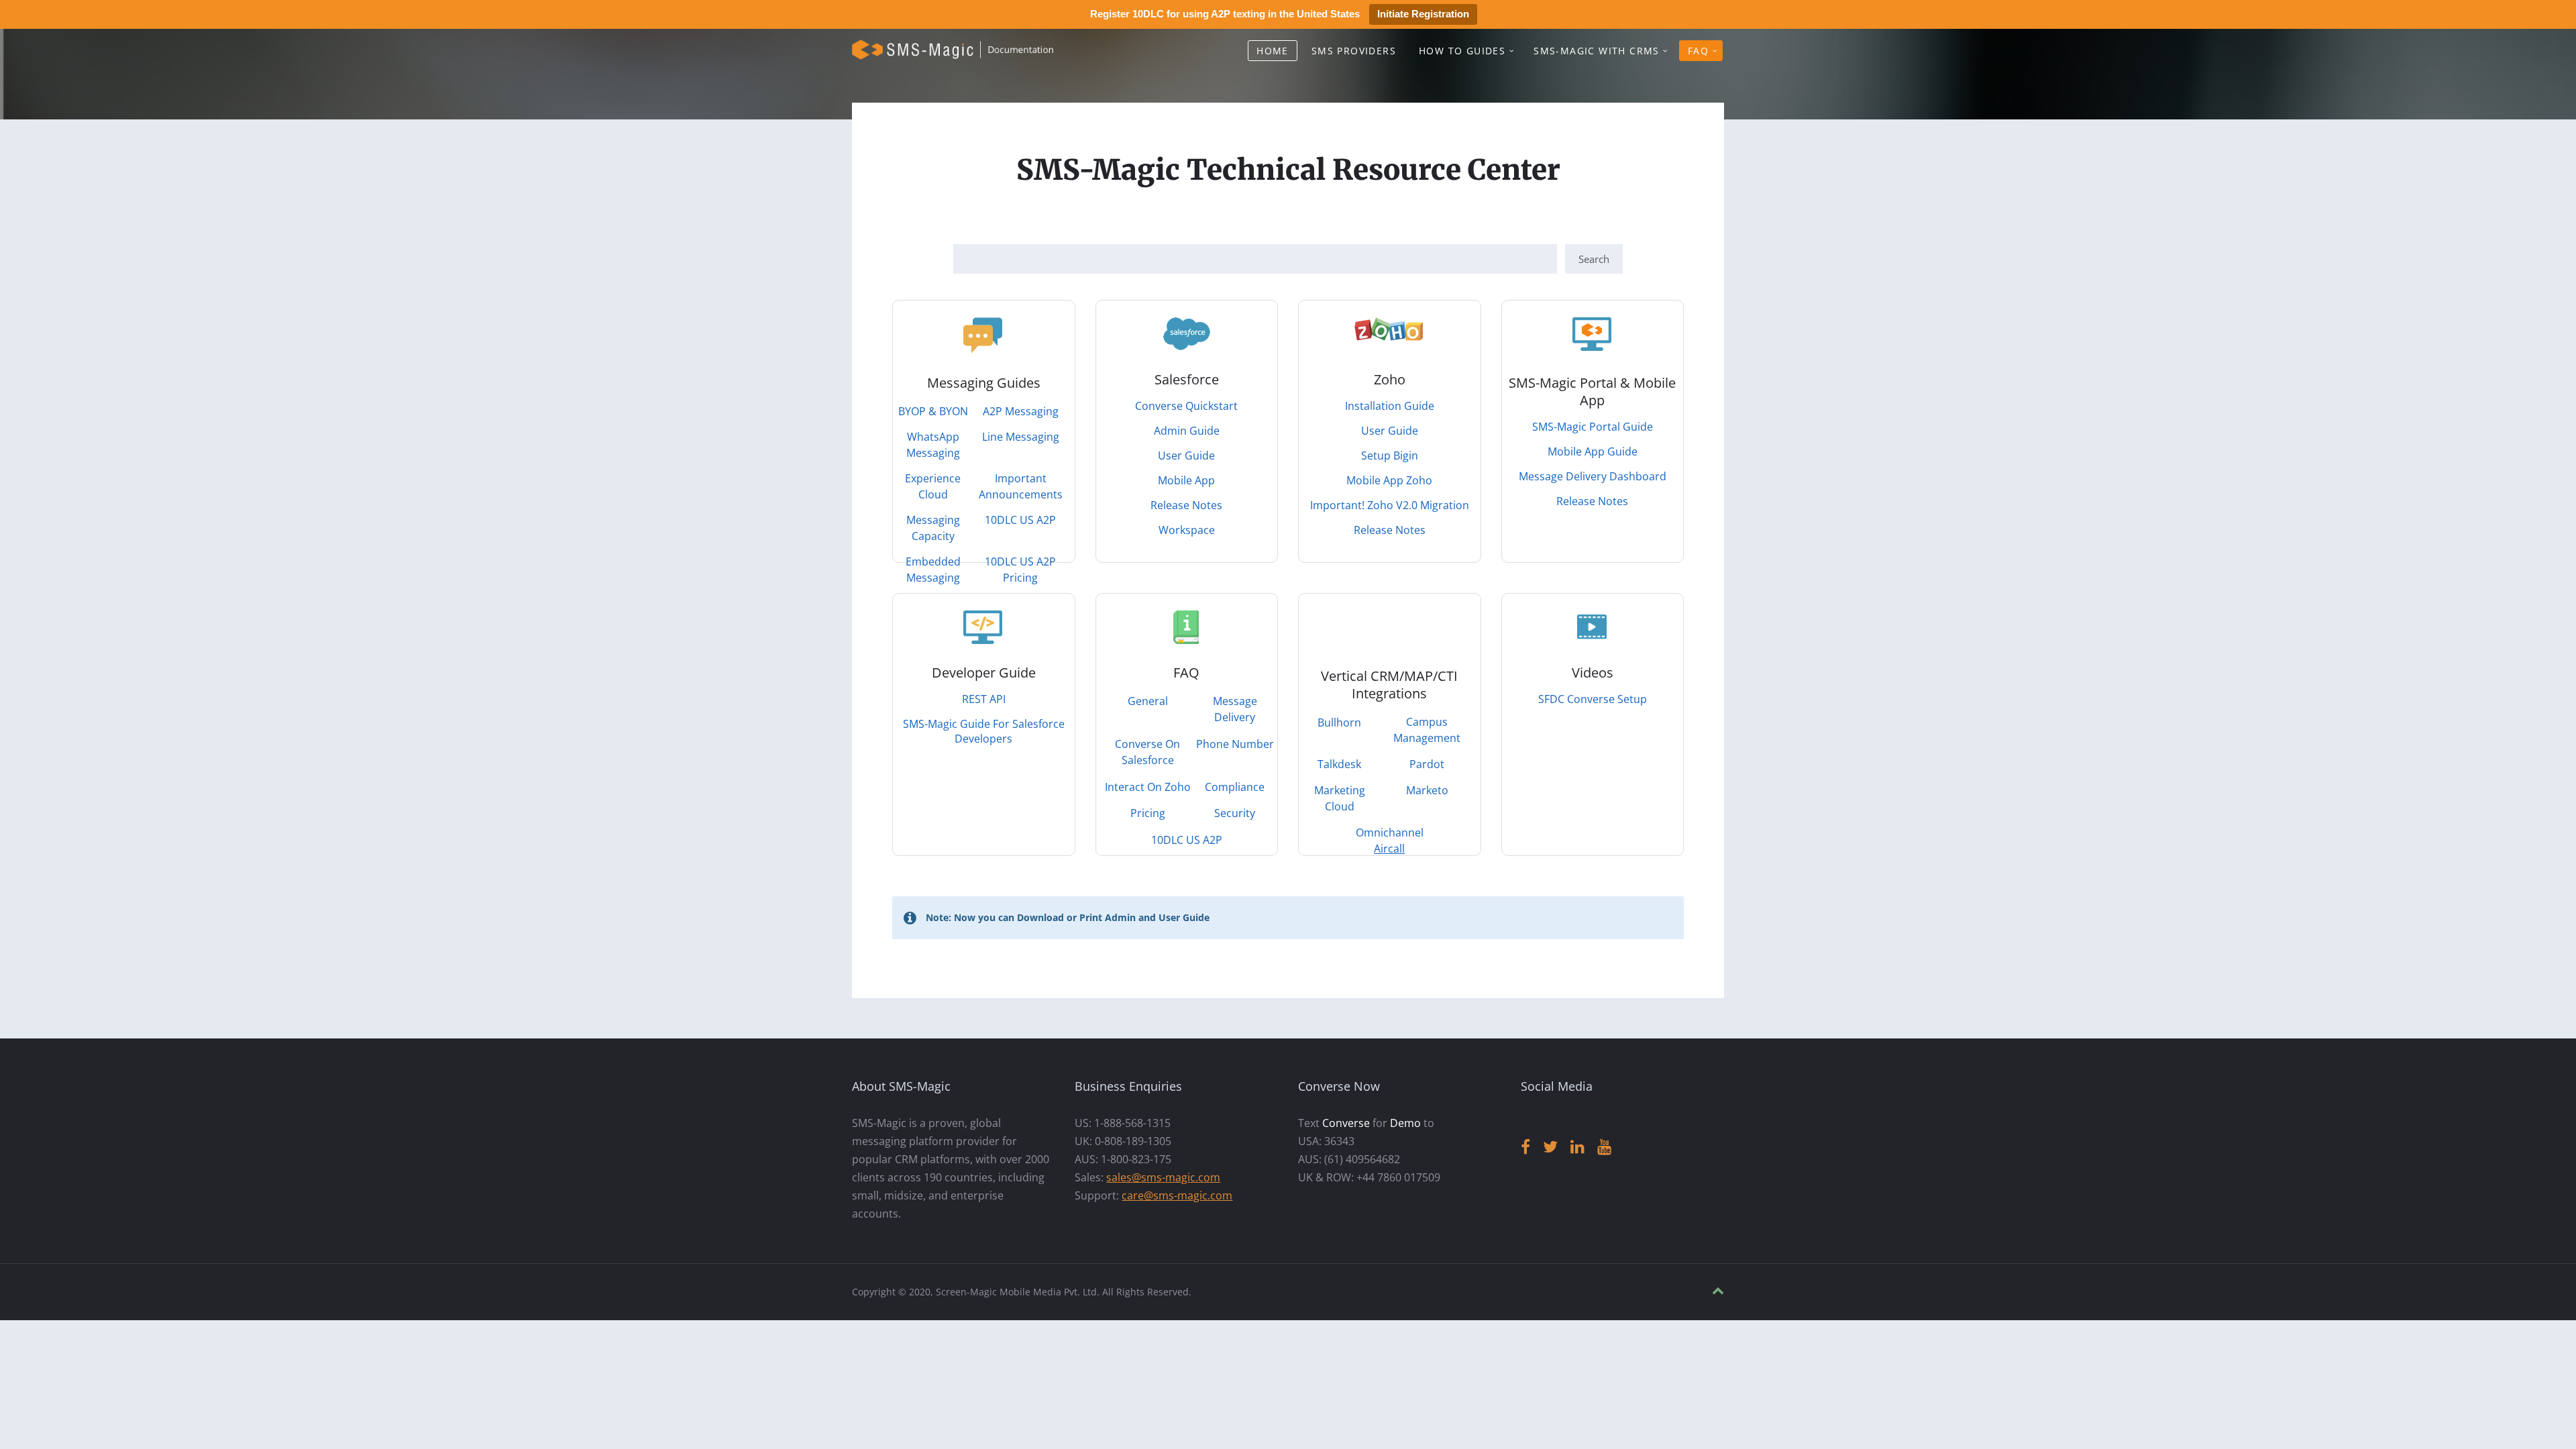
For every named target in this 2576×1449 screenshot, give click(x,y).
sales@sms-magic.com (1163, 1177)
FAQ (1698, 51)
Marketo (1427, 790)
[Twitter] (1550, 1147)
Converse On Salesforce (1147, 752)
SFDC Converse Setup (1593, 699)
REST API (984, 699)
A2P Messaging (1021, 411)
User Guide (1186, 455)
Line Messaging (1021, 437)
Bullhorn (1339, 722)
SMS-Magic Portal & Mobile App (1592, 391)
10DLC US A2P (1020, 520)
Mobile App (1186, 480)
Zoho (1390, 379)
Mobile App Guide (1593, 451)
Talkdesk (1339, 764)
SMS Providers (1354, 51)
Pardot (1427, 764)
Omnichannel (1390, 833)
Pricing (1148, 813)
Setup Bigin (1390, 455)
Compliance (1235, 787)
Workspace (1187, 530)
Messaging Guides (984, 383)
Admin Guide (1187, 431)
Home (1273, 51)
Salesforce (1187, 379)
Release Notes (1186, 505)
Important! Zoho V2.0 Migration (1390, 505)
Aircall (1389, 849)
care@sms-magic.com (1177, 1195)
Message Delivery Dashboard (1593, 476)
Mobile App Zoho (1389, 480)
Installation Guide (1390, 406)
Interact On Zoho (1148, 787)
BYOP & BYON (933, 411)
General (1148, 701)
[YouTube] (1604, 1147)
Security (1235, 813)
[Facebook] (1525, 1147)
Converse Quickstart (1186, 406)
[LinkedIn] (1577, 1147)
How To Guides (1462, 51)
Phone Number (1235, 744)
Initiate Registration (1423, 14)
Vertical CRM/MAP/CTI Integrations (1389, 685)
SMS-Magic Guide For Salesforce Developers (984, 731)
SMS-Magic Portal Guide (1593, 427)
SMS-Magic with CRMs (1597, 51)
